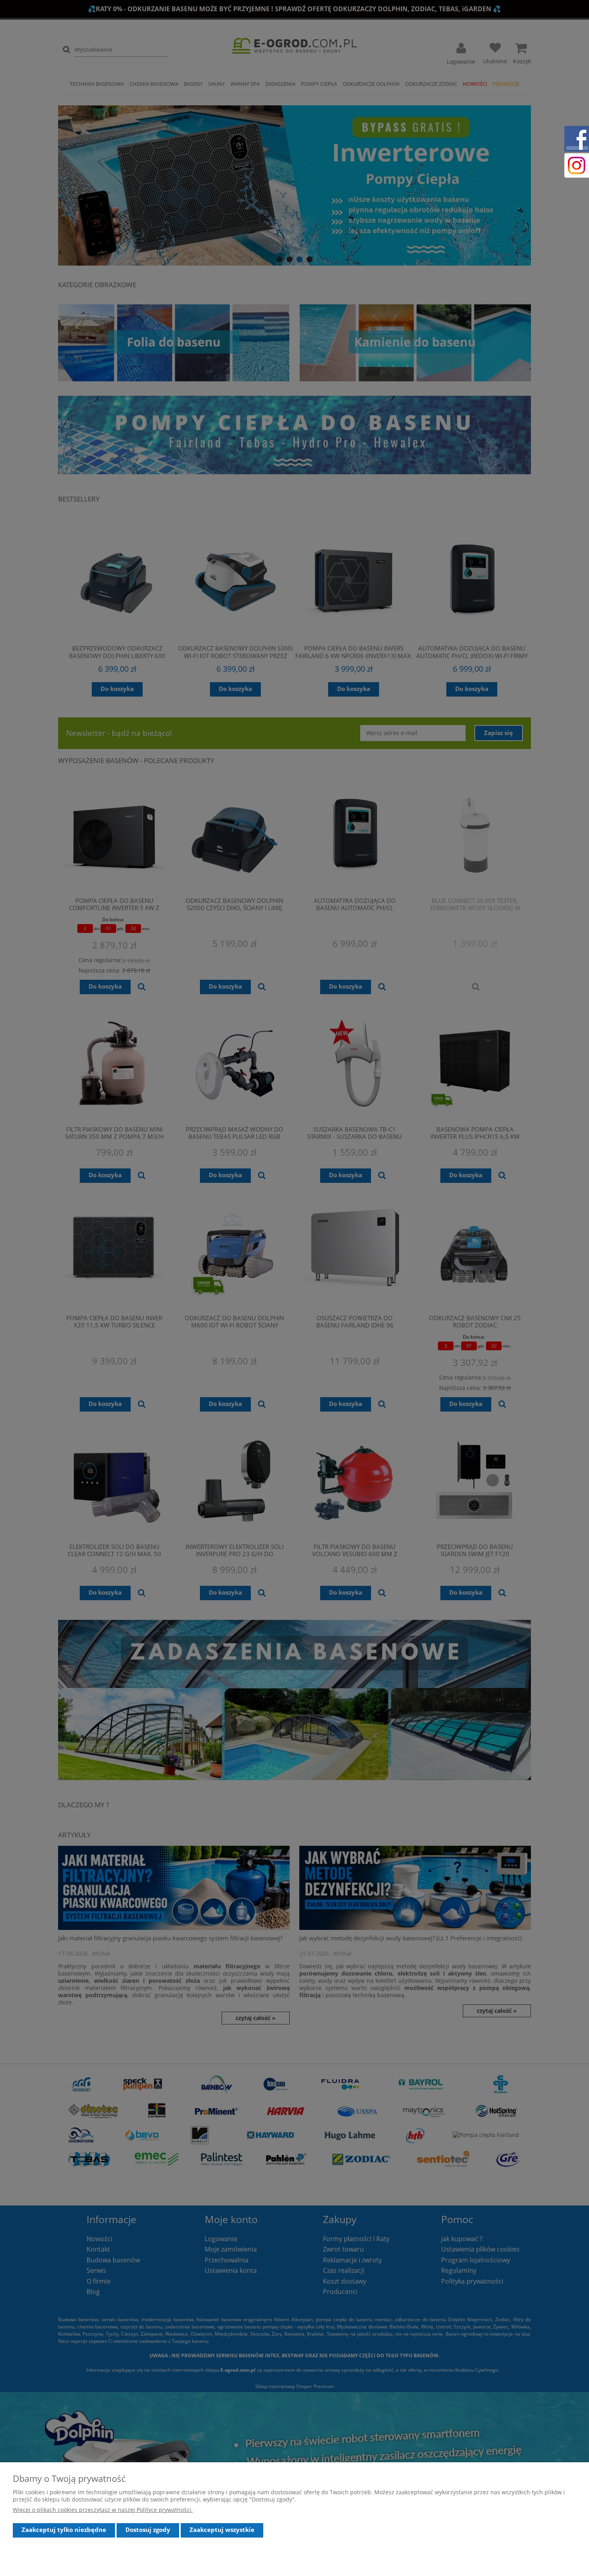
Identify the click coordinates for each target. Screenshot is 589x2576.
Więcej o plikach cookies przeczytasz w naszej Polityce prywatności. (103, 2510)
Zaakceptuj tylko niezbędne (64, 2530)
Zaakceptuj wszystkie (222, 2530)
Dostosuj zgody (148, 2530)
